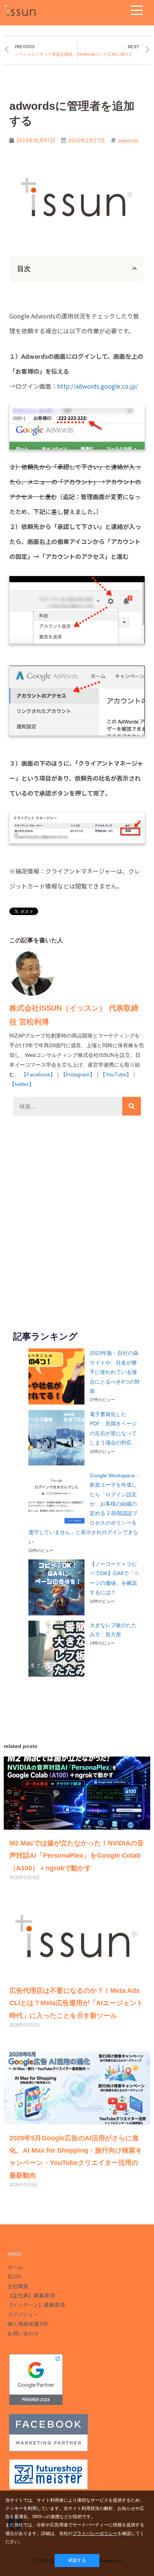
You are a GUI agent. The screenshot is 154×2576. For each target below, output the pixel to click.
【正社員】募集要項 (31, 2295)
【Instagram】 (78, 1074)
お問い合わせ (23, 2333)
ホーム (15, 2267)
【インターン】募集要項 (36, 2305)
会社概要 (18, 2286)
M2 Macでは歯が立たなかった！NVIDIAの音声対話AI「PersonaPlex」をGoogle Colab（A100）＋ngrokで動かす (77, 1856)
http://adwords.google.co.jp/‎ (98, 386)
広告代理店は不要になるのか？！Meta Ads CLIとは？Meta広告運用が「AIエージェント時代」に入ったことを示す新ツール (76, 2003)
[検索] (132, 1106)
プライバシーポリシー (95, 2533)
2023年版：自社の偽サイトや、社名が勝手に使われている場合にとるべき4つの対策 (115, 1372)
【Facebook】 (38, 1074)
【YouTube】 (116, 1074)
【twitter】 (22, 1084)
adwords (128, 141)
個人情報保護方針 (28, 2324)
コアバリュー (23, 2314)
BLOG (14, 2276)
